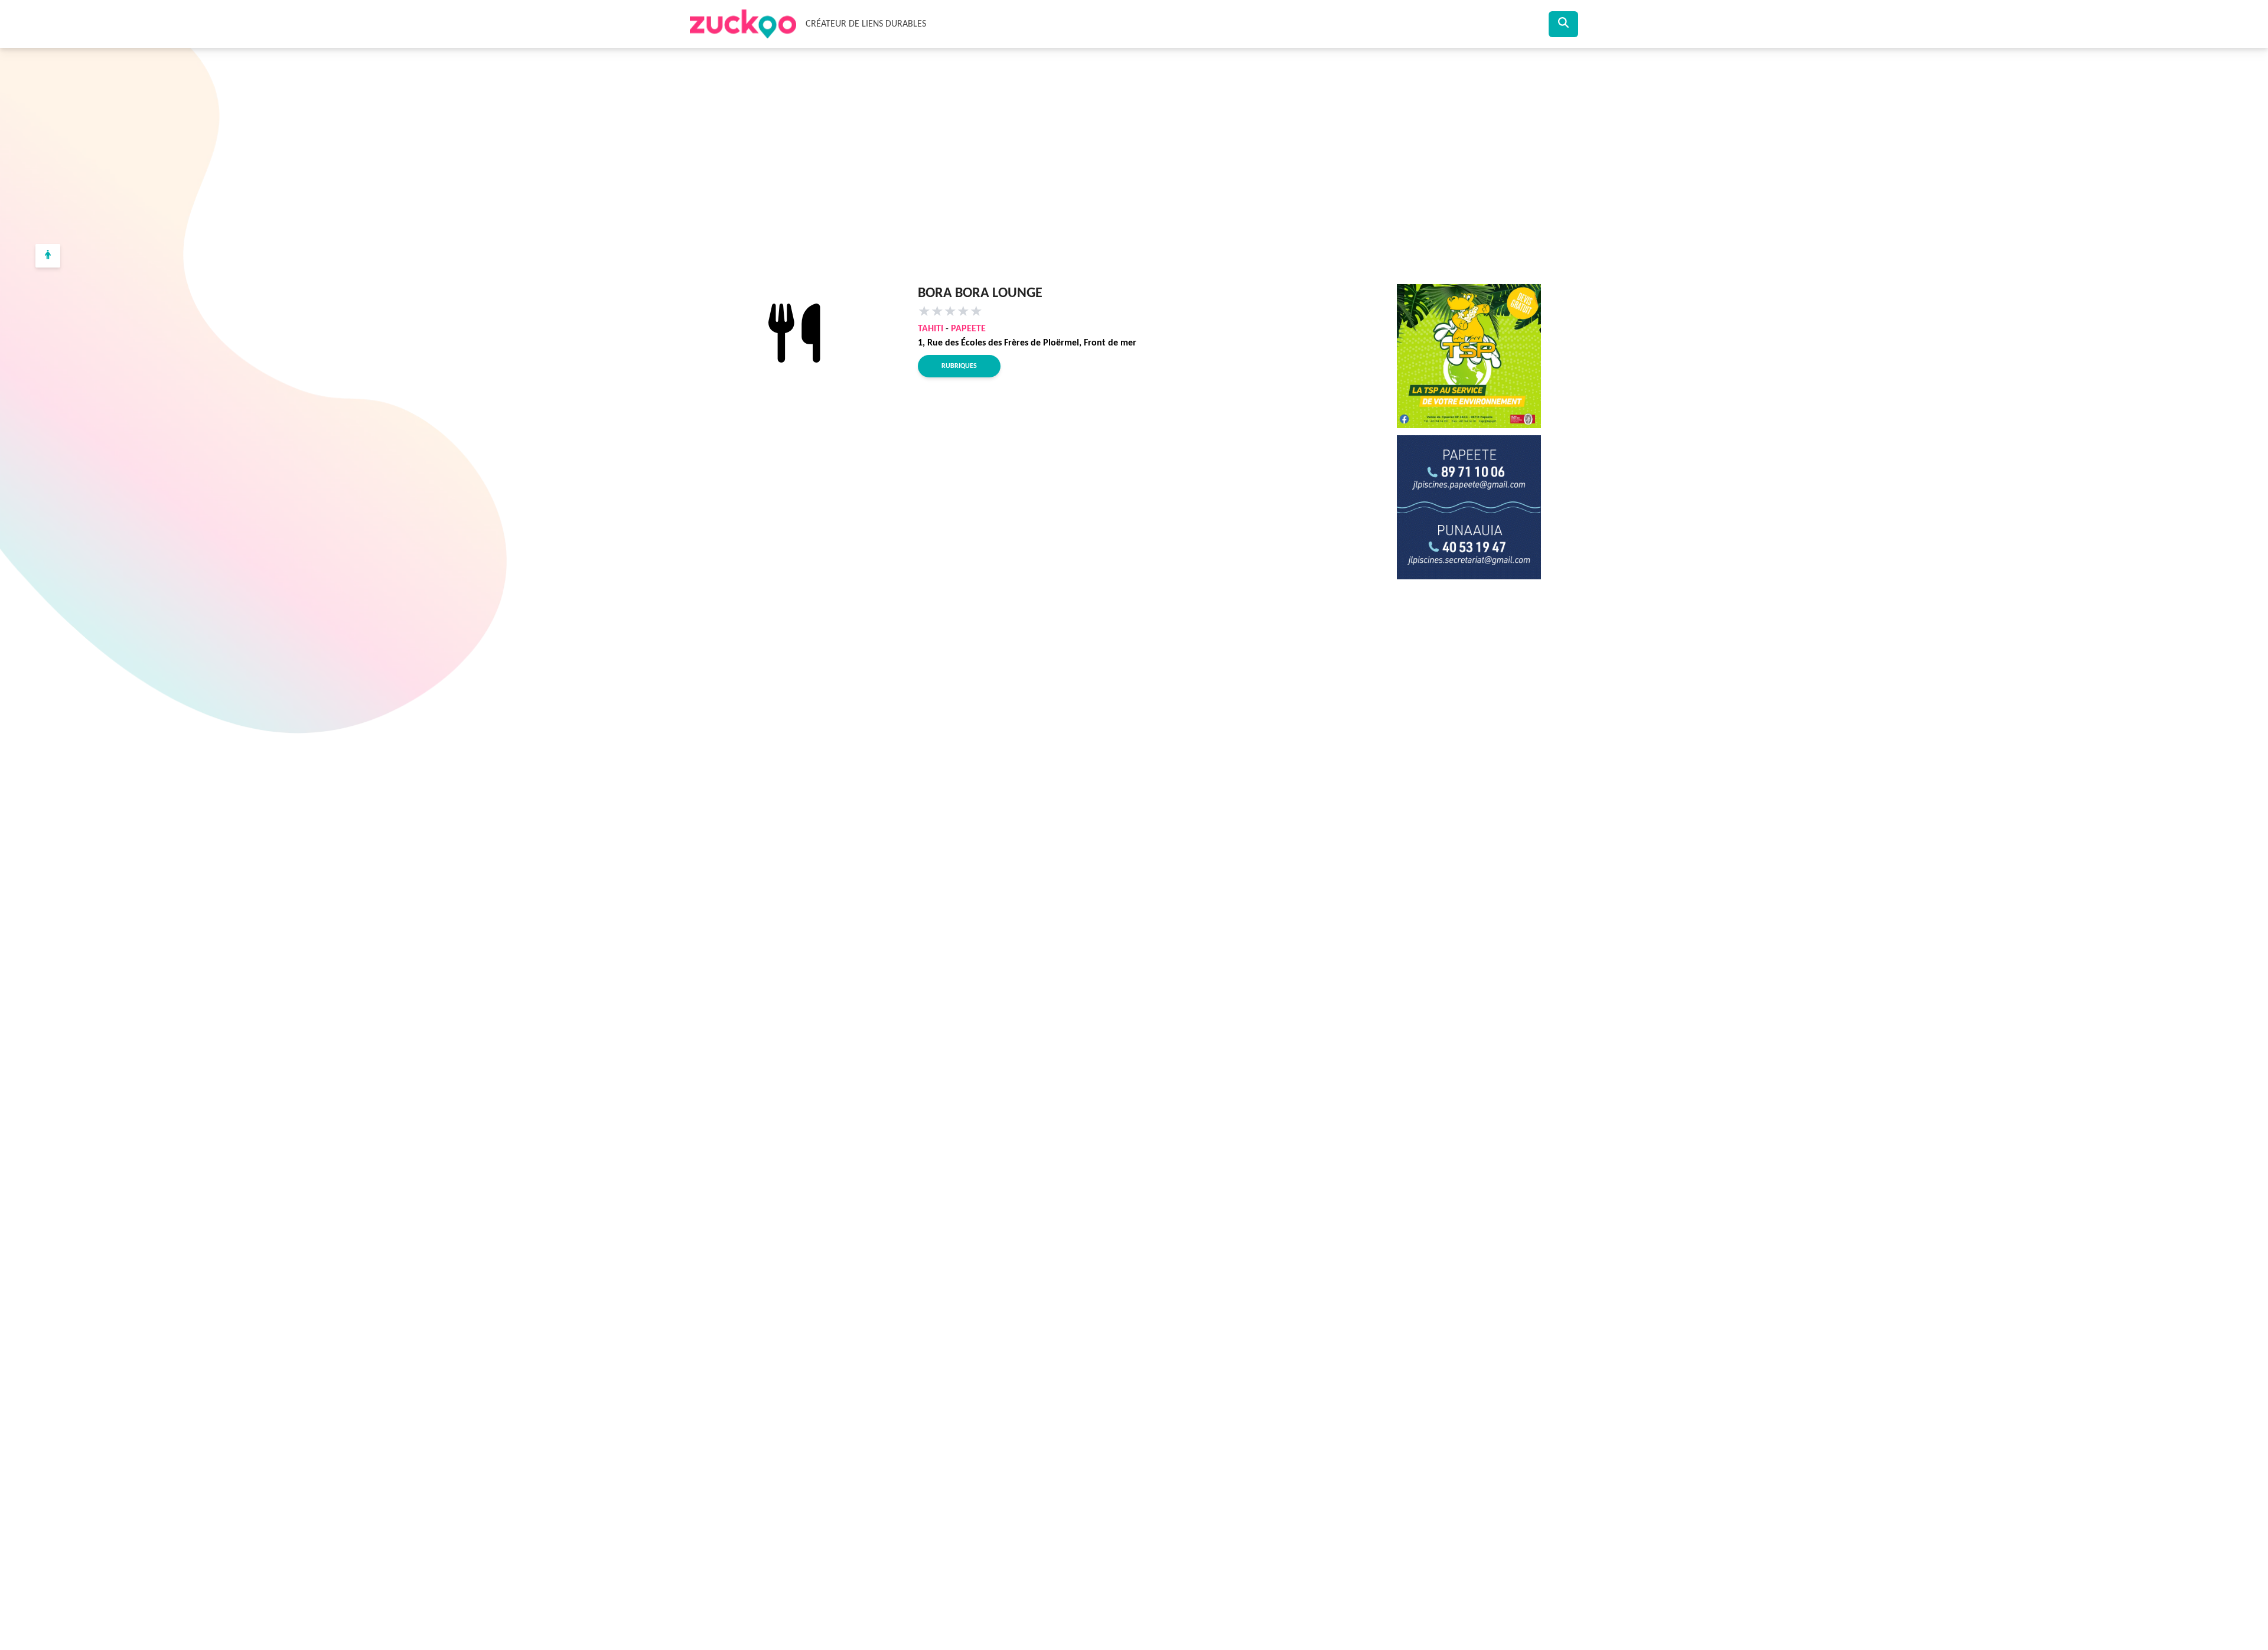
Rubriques (959, 366)
